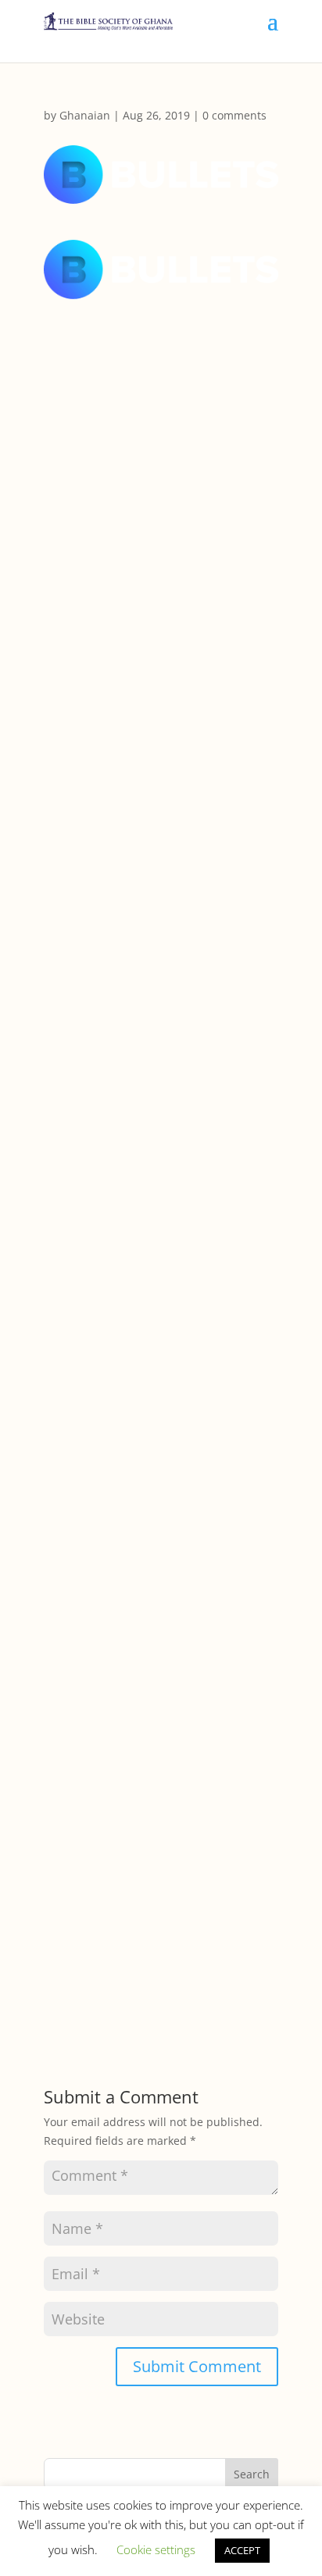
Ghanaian (85, 115)
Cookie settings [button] (156, 2549)
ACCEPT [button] (242, 2550)
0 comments (234, 115)
